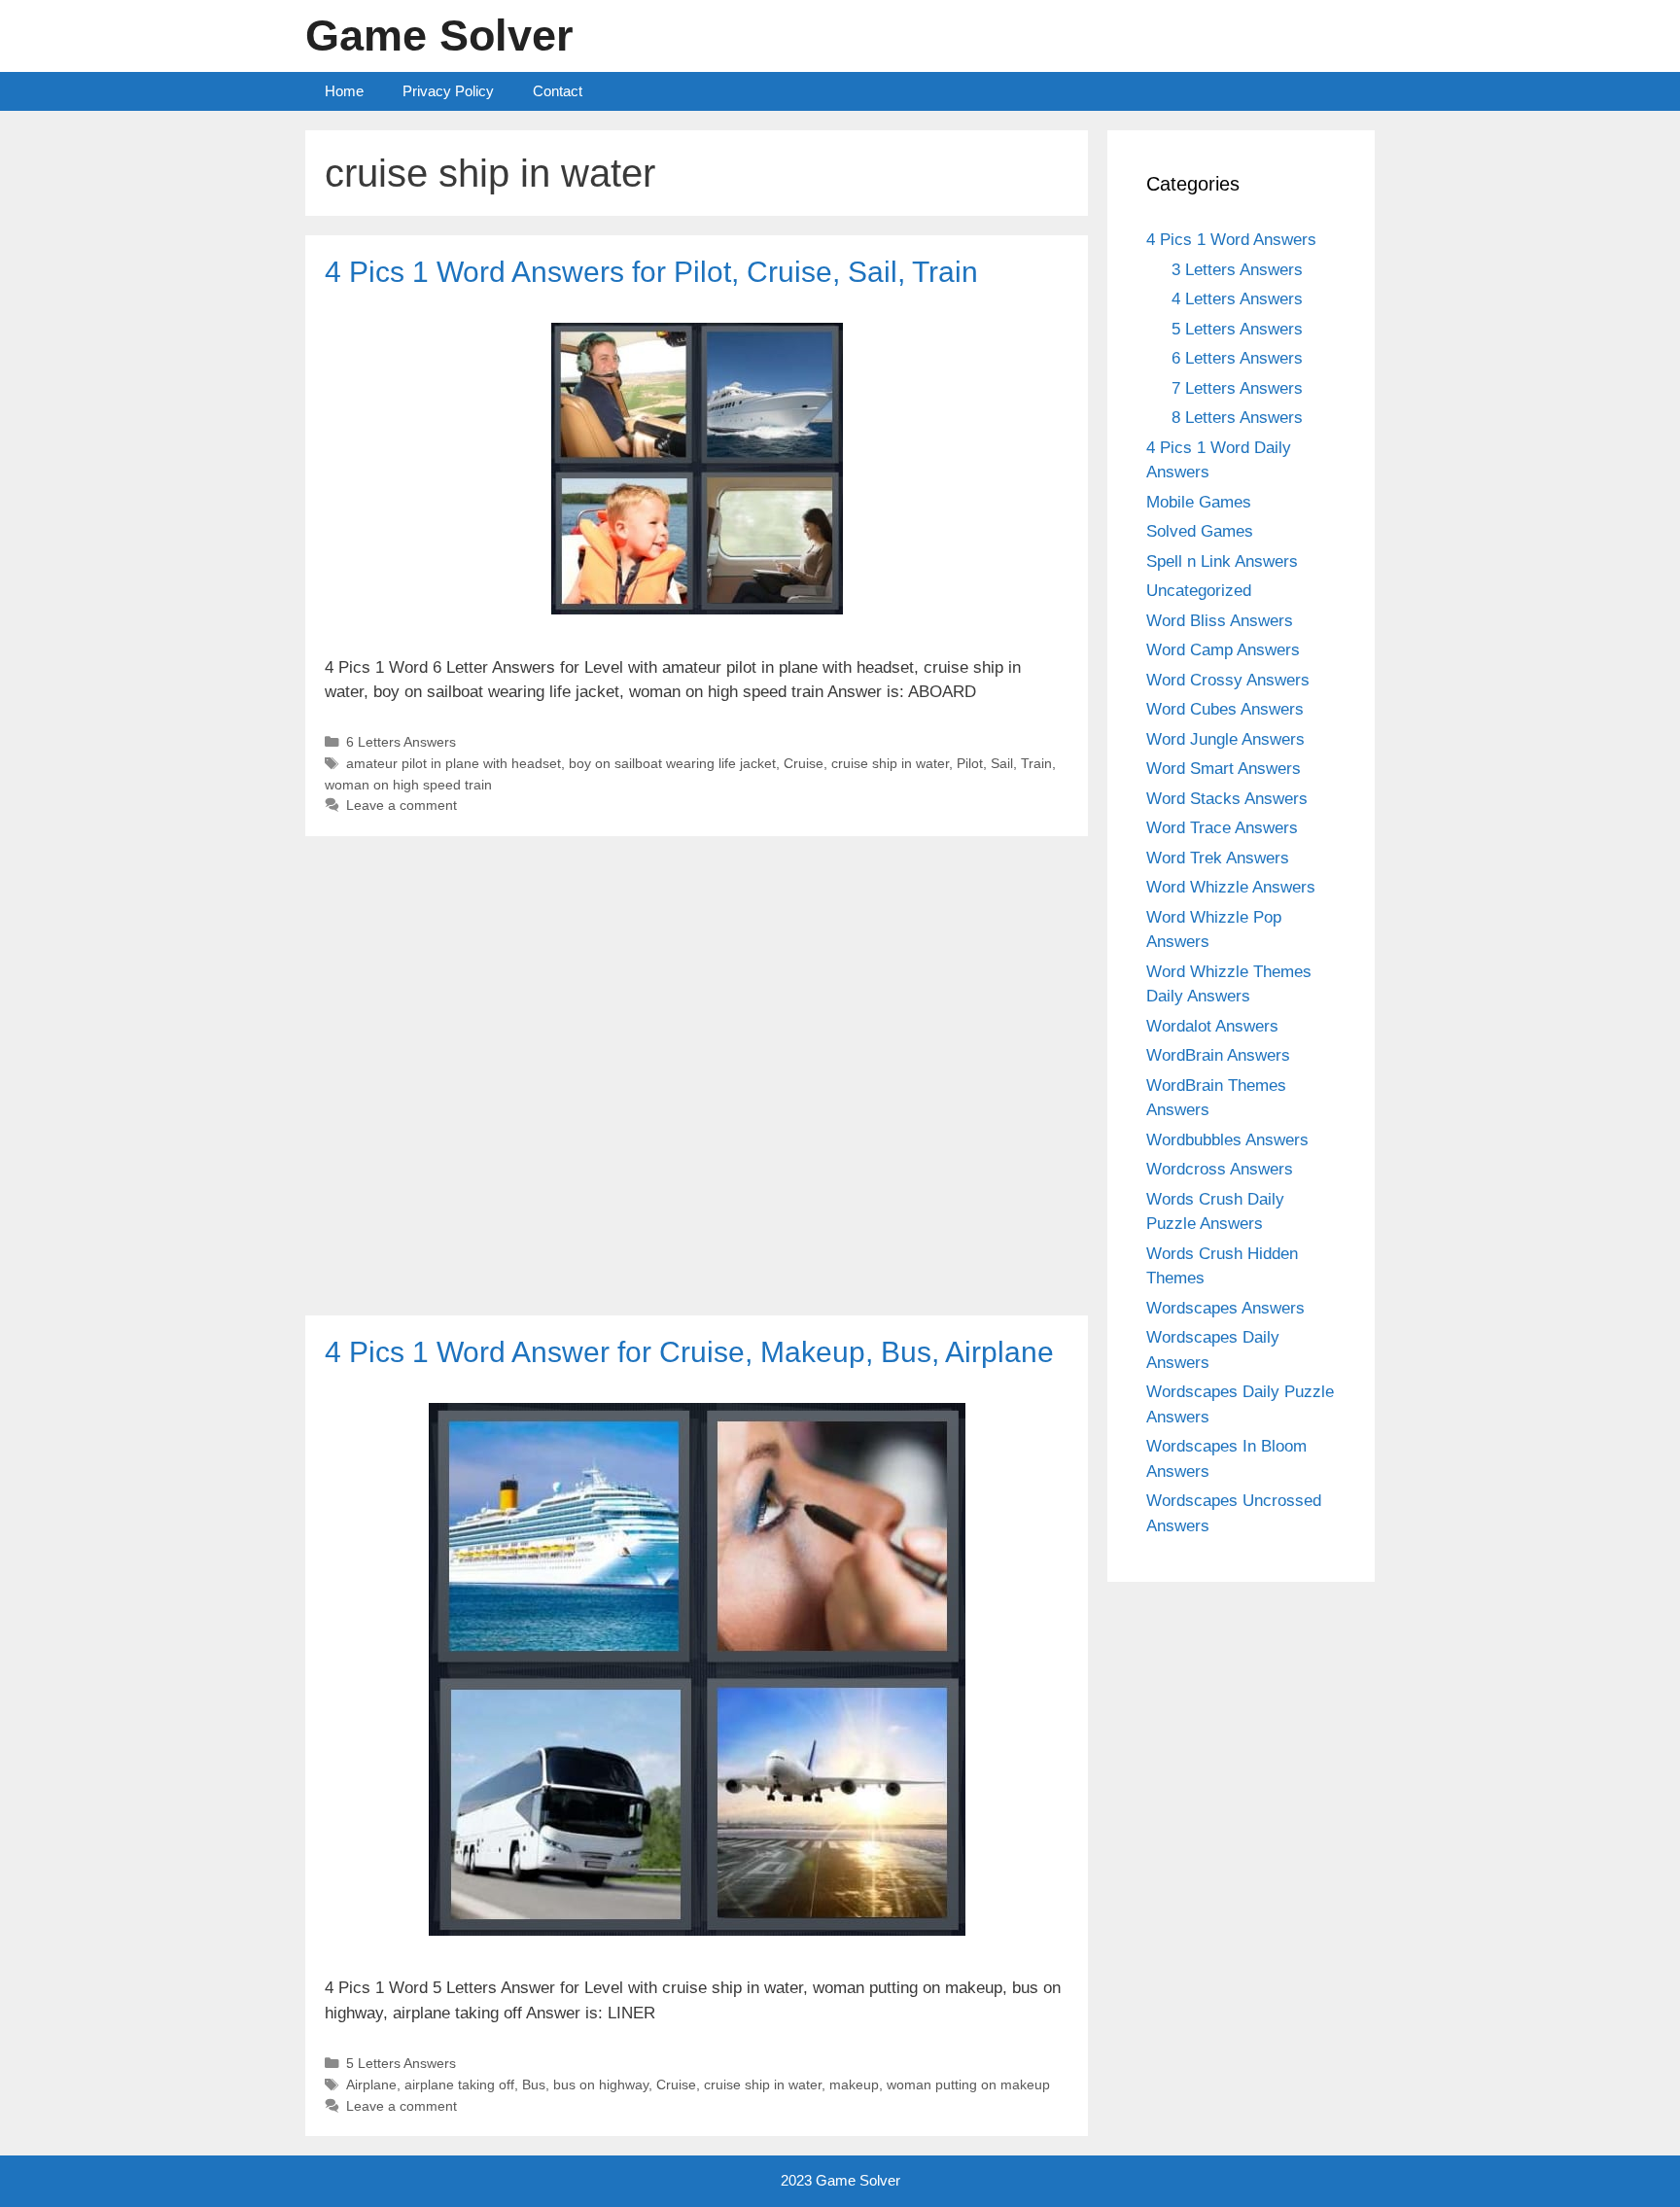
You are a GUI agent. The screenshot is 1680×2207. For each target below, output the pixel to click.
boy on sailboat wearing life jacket (672, 763)
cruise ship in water (890, 763)
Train (1036, 763)
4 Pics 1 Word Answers (1231, 240)
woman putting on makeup (968, 2084)
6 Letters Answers (401, 742)
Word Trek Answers (1218, 858)
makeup (854, 2084)
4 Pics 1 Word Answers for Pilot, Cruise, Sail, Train (651, 272)
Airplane (371, 2084)
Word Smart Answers (1224, 769)
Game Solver (439, 35)
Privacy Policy (448, 91)
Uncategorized (1199, 591)
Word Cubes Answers (1225, 709)
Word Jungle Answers (1225, 739)
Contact (558, 91)
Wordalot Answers (1212, 1026)
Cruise (804, 763)
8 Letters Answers (1237, 418)
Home (344, 91)
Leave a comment (402, 805)
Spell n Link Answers (1222, 561)
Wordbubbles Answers (1227, 1140)
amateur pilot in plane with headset (454, 763)
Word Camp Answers (1223, 650)
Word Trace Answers (1222, 828)
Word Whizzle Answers (1231, 887)
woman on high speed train (408, 785)
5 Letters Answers (401, 2063)
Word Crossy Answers (1228, 680)
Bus (534, 2084)
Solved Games (1200, 531)
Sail (1002, 763)
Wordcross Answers (1220, 1169)
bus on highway (601, 2084)
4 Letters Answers (1237, 299)
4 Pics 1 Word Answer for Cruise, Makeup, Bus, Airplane (689, 1352)
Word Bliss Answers (1220, 621)
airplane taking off (459, 2084)
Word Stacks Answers (1227, 799)
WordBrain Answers (1218, 1055)
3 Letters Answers (1237, 270)
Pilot (970, 763)
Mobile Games (1199, 502)
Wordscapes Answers (1225, 1308)
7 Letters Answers (1237, 388)
